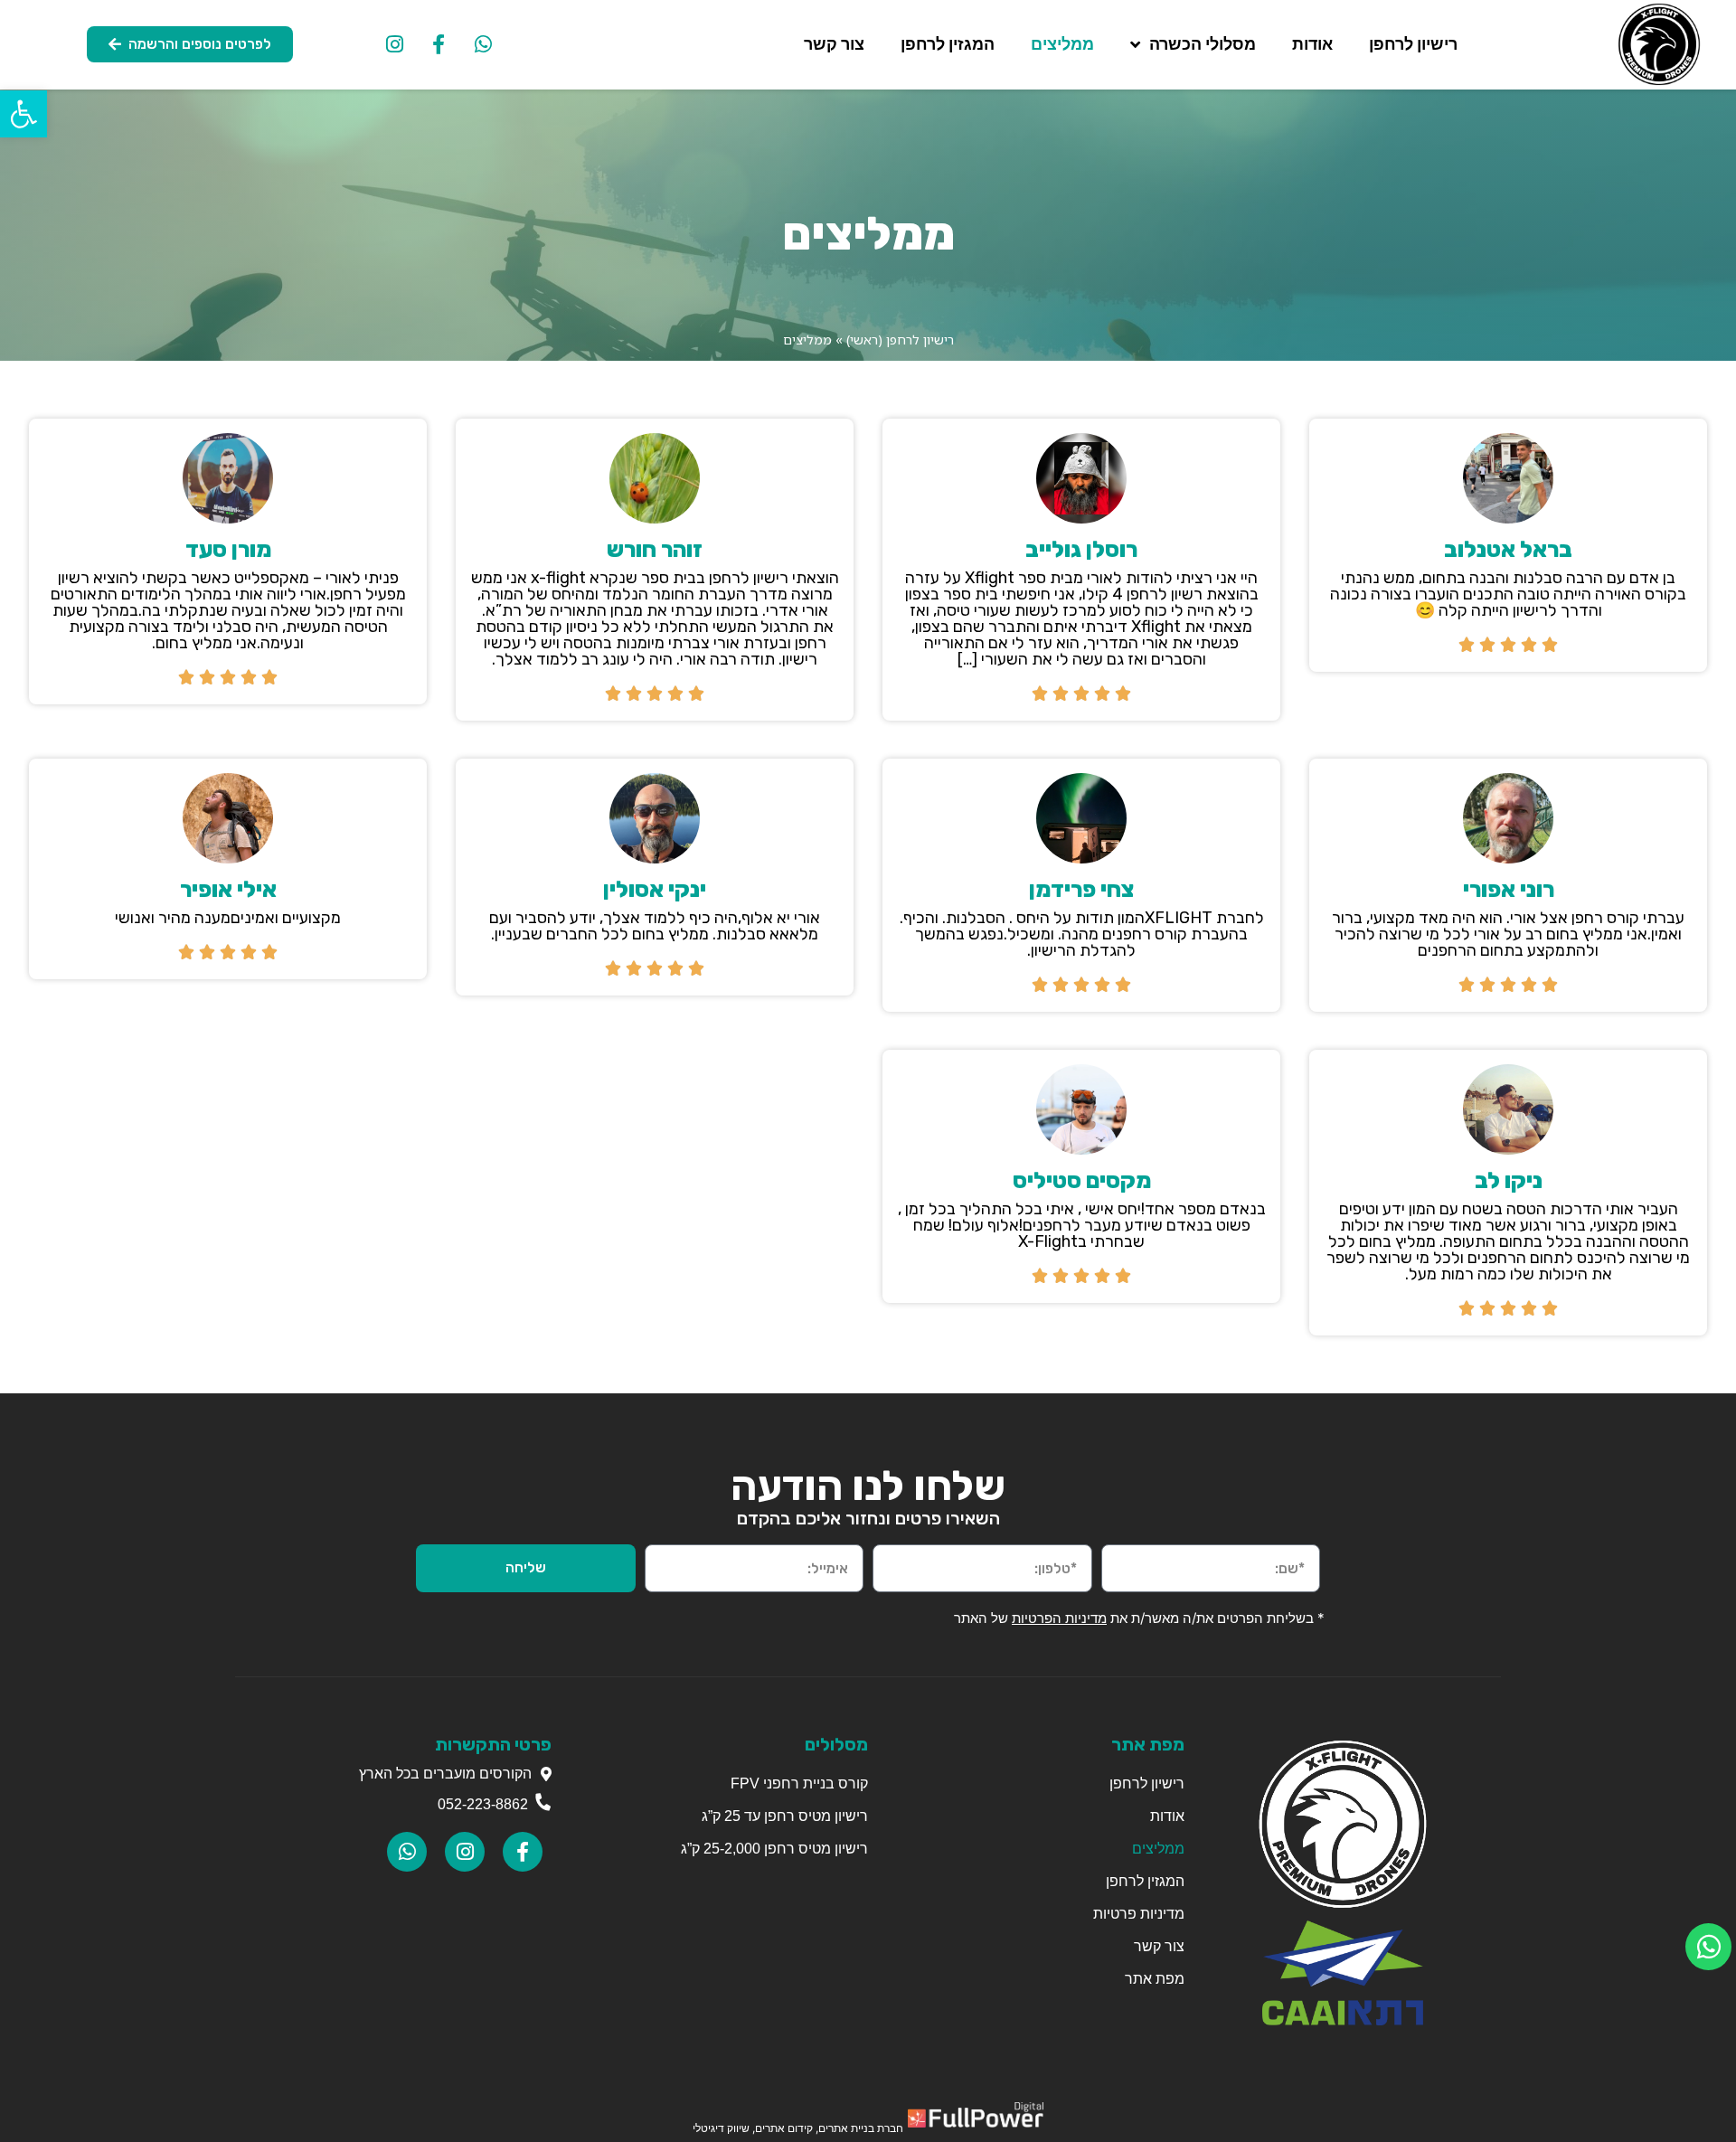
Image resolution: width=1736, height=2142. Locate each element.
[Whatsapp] (483, 44)
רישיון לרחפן (1413, 44)
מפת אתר (1155, 1979)
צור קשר (834, 44)
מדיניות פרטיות (1139, 1914)
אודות (1312, 44)
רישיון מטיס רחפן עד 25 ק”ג (785, 1816)
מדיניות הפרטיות (1059, 1618)
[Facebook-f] (439, 44)
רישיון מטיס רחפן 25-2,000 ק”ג (774, 1849)
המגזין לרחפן (948, 44)
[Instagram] (394, 44)
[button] (24, 114)
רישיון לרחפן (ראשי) (900, 340)
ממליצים (1062, 44)
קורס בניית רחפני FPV (797, 1783)
